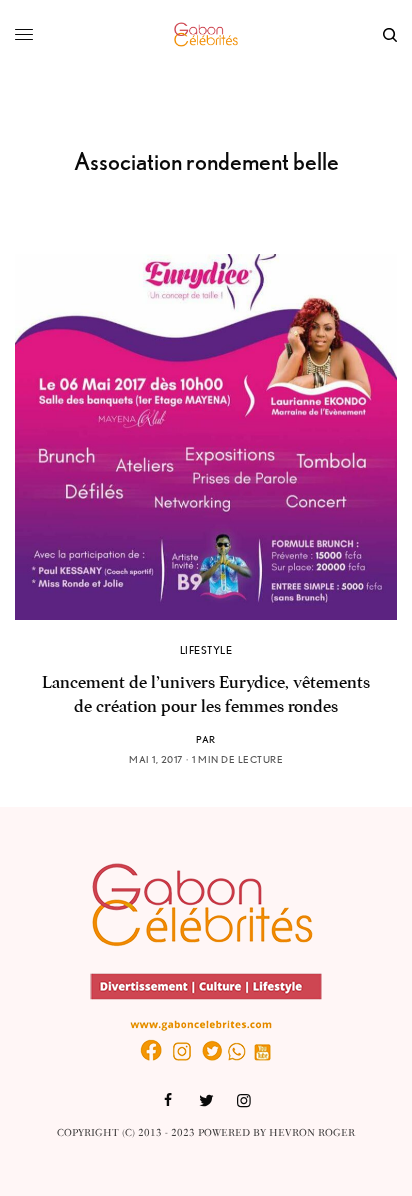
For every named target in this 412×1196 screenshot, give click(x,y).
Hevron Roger (312, 1133)
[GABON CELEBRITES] (206, 35)
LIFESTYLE (206, 650)
